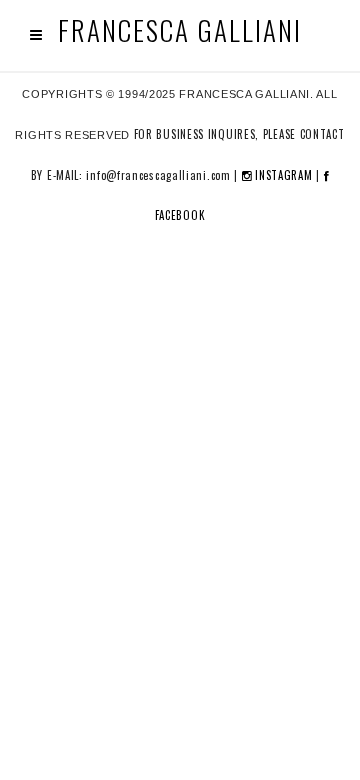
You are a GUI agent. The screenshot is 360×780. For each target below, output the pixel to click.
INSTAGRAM (281, 175)
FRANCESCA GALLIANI (180, 30)
